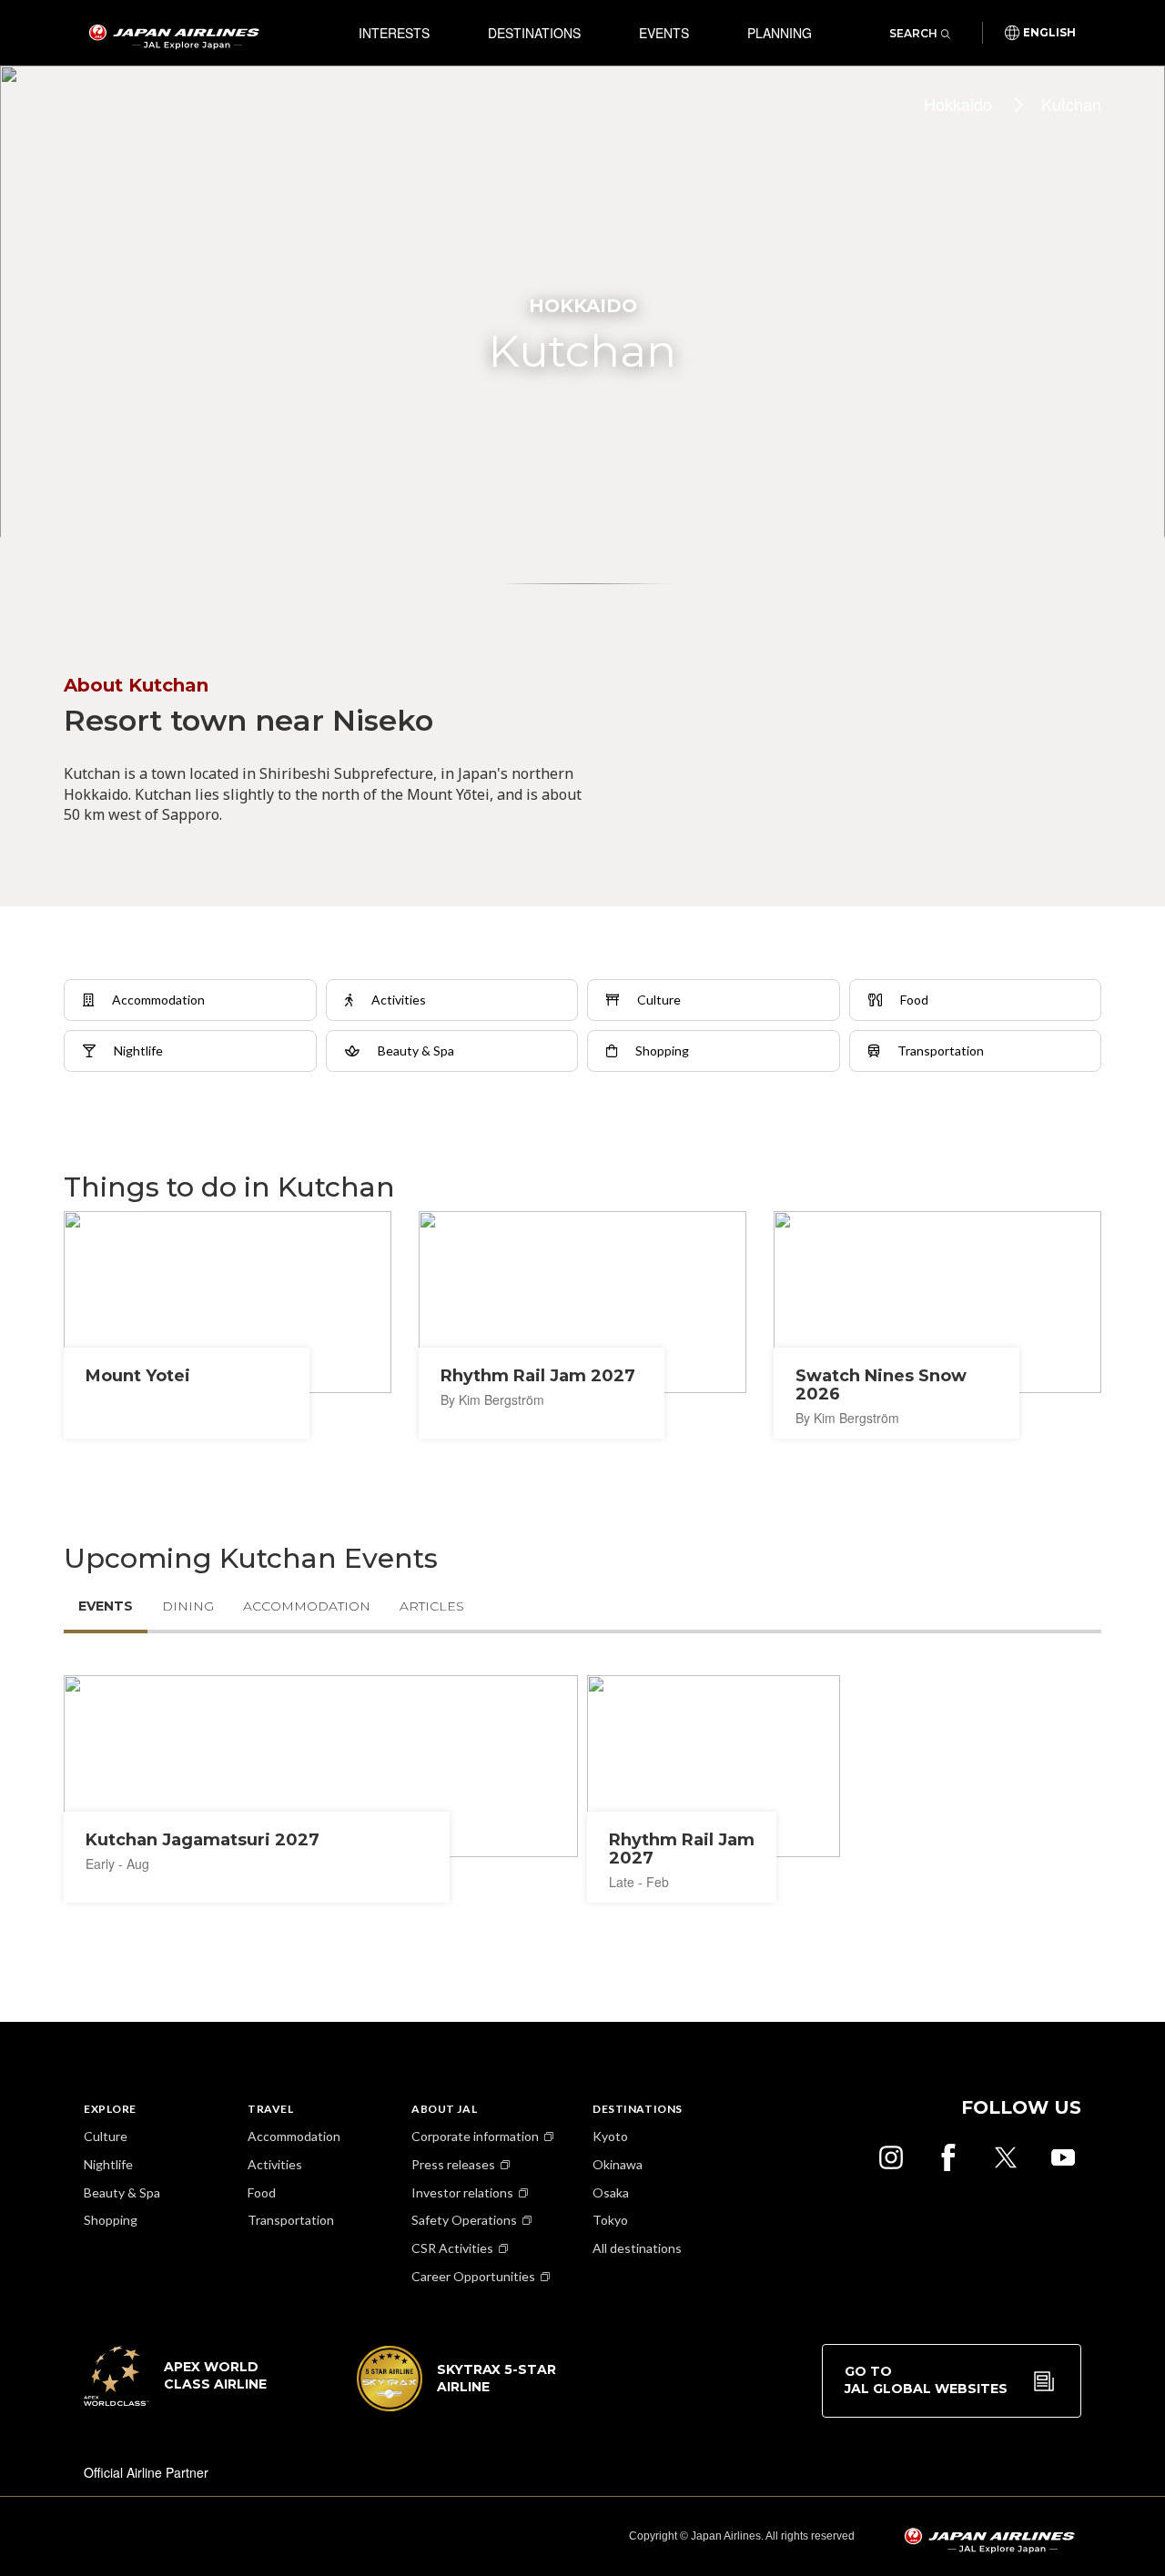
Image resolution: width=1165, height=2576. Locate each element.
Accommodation (294, 2136)
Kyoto (610, 2136)
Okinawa (618, 2164)
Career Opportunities (473, 2276)
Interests (394, 33)
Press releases (453, 2164)
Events (664, 33)
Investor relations (462, 2192)
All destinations (637, 2248)
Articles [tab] (432, 1606)
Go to (926, 2380)
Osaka (611, 2192)
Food (262, 2192)
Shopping (111, 2220)
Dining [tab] (188, 1606)
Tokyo (610, 2220)
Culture (106, 2136)
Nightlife (108, 2164)
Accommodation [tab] (307, 1606)
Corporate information (475, 2136)
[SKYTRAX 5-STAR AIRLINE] (457, 2406)
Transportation (291, 2220)
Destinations (534, 33)
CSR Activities (452, 2248)
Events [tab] (106, 1606)
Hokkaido (958, 104)
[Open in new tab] (891, 2157)
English (1049, 33)
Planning (780, 33)
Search (913, 33)
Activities (275, 2164)
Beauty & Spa (122, 2192)
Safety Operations (464, 2220)
